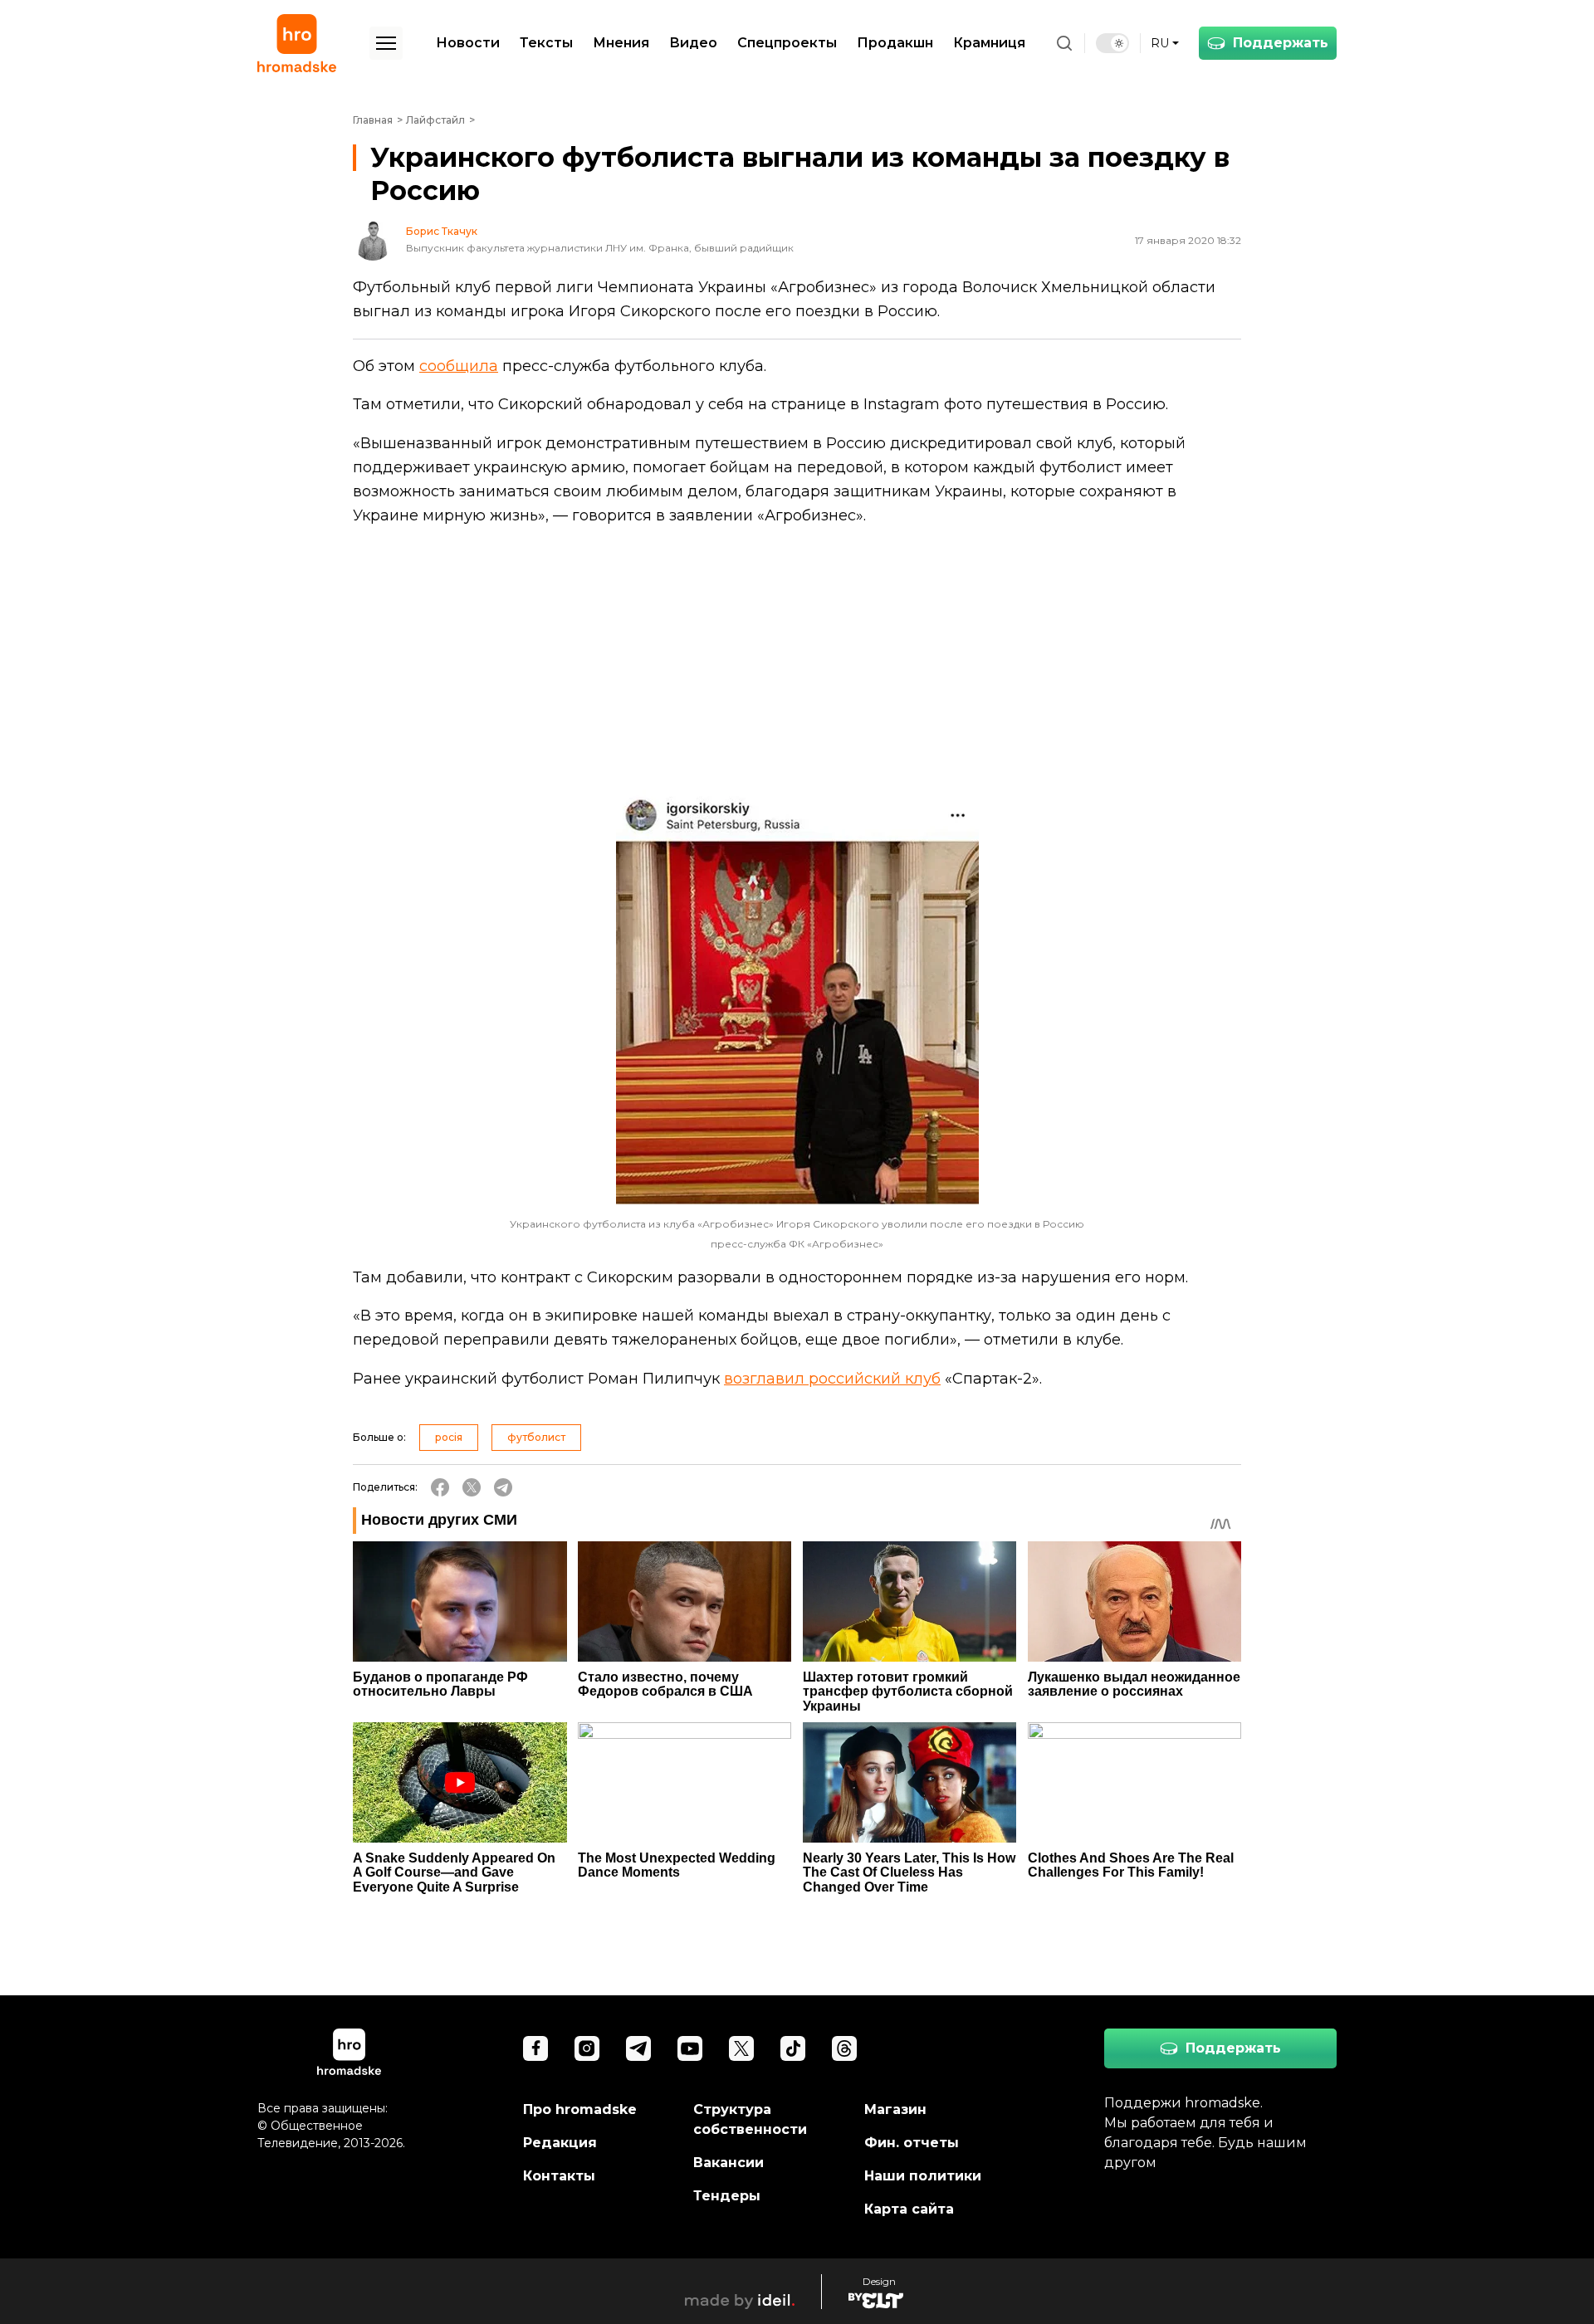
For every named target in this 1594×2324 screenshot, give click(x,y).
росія (449, 1437)
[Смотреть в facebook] (535, 2048)
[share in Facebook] (440, 1487)
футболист (536, 1437)
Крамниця (989, 43)
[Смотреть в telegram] (638, 2048)
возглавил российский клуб (832, 1379)
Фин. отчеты (912, 2143)
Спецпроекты (787, 43)
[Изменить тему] (1112, 43)
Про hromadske (580, 2109)
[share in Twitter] (472, 1487)
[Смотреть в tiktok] (793, 2048)
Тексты (546, 43)
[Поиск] (1064, 43)
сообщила (459, 366)
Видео (693, 43)
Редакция (560, 2143)
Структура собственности (750, 2119)
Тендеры (727, 2196)
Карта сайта (909, 2209)
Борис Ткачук (442, 232)
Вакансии (729, 2163)
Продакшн (895, 43)
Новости (468, 43)
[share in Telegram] (503, 1487)
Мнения (621, 43)
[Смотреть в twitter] (741, 2048)
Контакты (559, 2176)
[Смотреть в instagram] (587, 2048)
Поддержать (1281, 43)
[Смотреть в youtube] (690, 2048)
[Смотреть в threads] (844, 2048)
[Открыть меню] (386, 43)
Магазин (895, 2109)
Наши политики (923, 2176)
